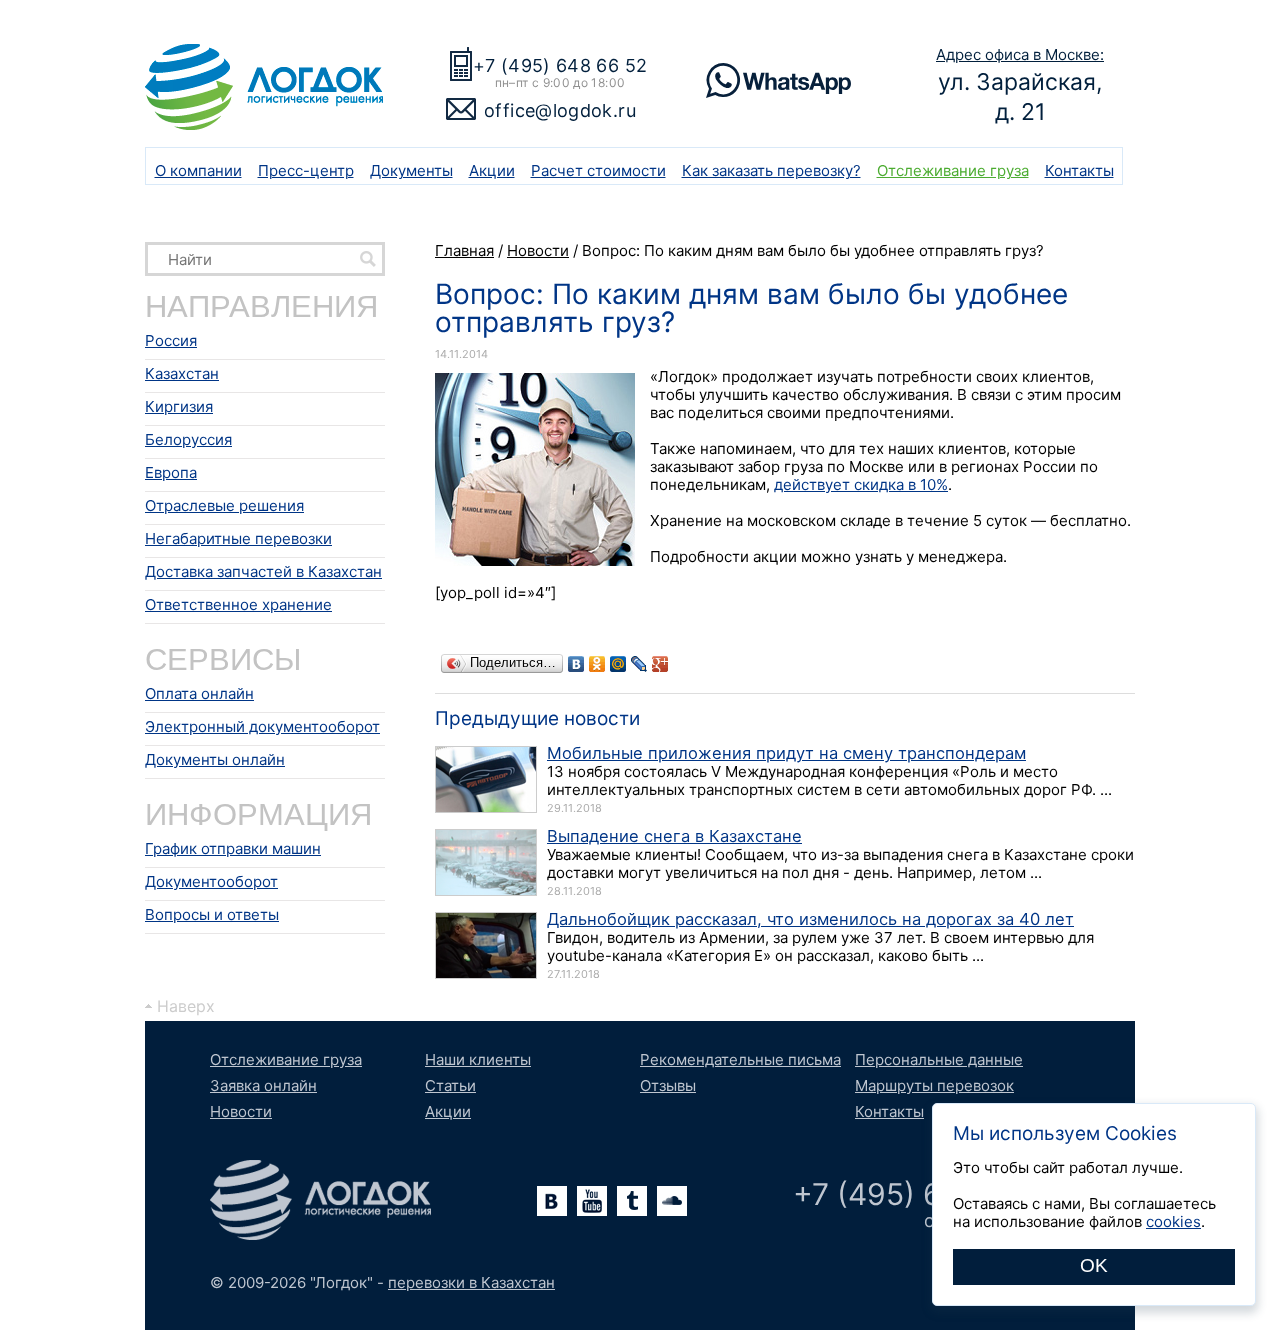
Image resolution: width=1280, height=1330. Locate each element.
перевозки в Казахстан (471, 1282)
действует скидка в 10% (861, 484)
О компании (198, 170)
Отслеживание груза (953, 170)
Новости (241, 1111)
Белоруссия (188, 439)
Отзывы (668, 1085)
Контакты (1079, 170)
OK (1094, 1265)
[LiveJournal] (639, 664)
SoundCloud (672, 1201)
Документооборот (211, 881)
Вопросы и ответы (212, 914)
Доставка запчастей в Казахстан (263, 571)
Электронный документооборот (262, 726)
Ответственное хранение (238, 604)
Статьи (450, 1085)
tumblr (632, 1201)
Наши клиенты (478, 1059)
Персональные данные (939, 1059)
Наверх (186, 1006)
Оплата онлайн (199, 693)
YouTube (592, 1201)
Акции (492, 170)
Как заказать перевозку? (771, 170)
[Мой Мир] (618, 664)
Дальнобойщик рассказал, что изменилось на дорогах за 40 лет (810, 919)
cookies (1173, 1221)
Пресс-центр (306, 170)
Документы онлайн (215, 759)
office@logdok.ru (560, 110)
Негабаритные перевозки (238, 538)
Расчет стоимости (598, 170)
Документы (411, 170)
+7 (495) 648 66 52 (560, 65)
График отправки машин (233, 848)
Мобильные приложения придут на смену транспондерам (786, 753)
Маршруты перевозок (934, 1085)
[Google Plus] (660, 664)
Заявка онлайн (263, 1085)
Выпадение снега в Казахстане (674, 836)
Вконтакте (552, 1201)
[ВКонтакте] (576, 664)
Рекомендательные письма (740, 1059)
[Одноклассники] (597, 664)
